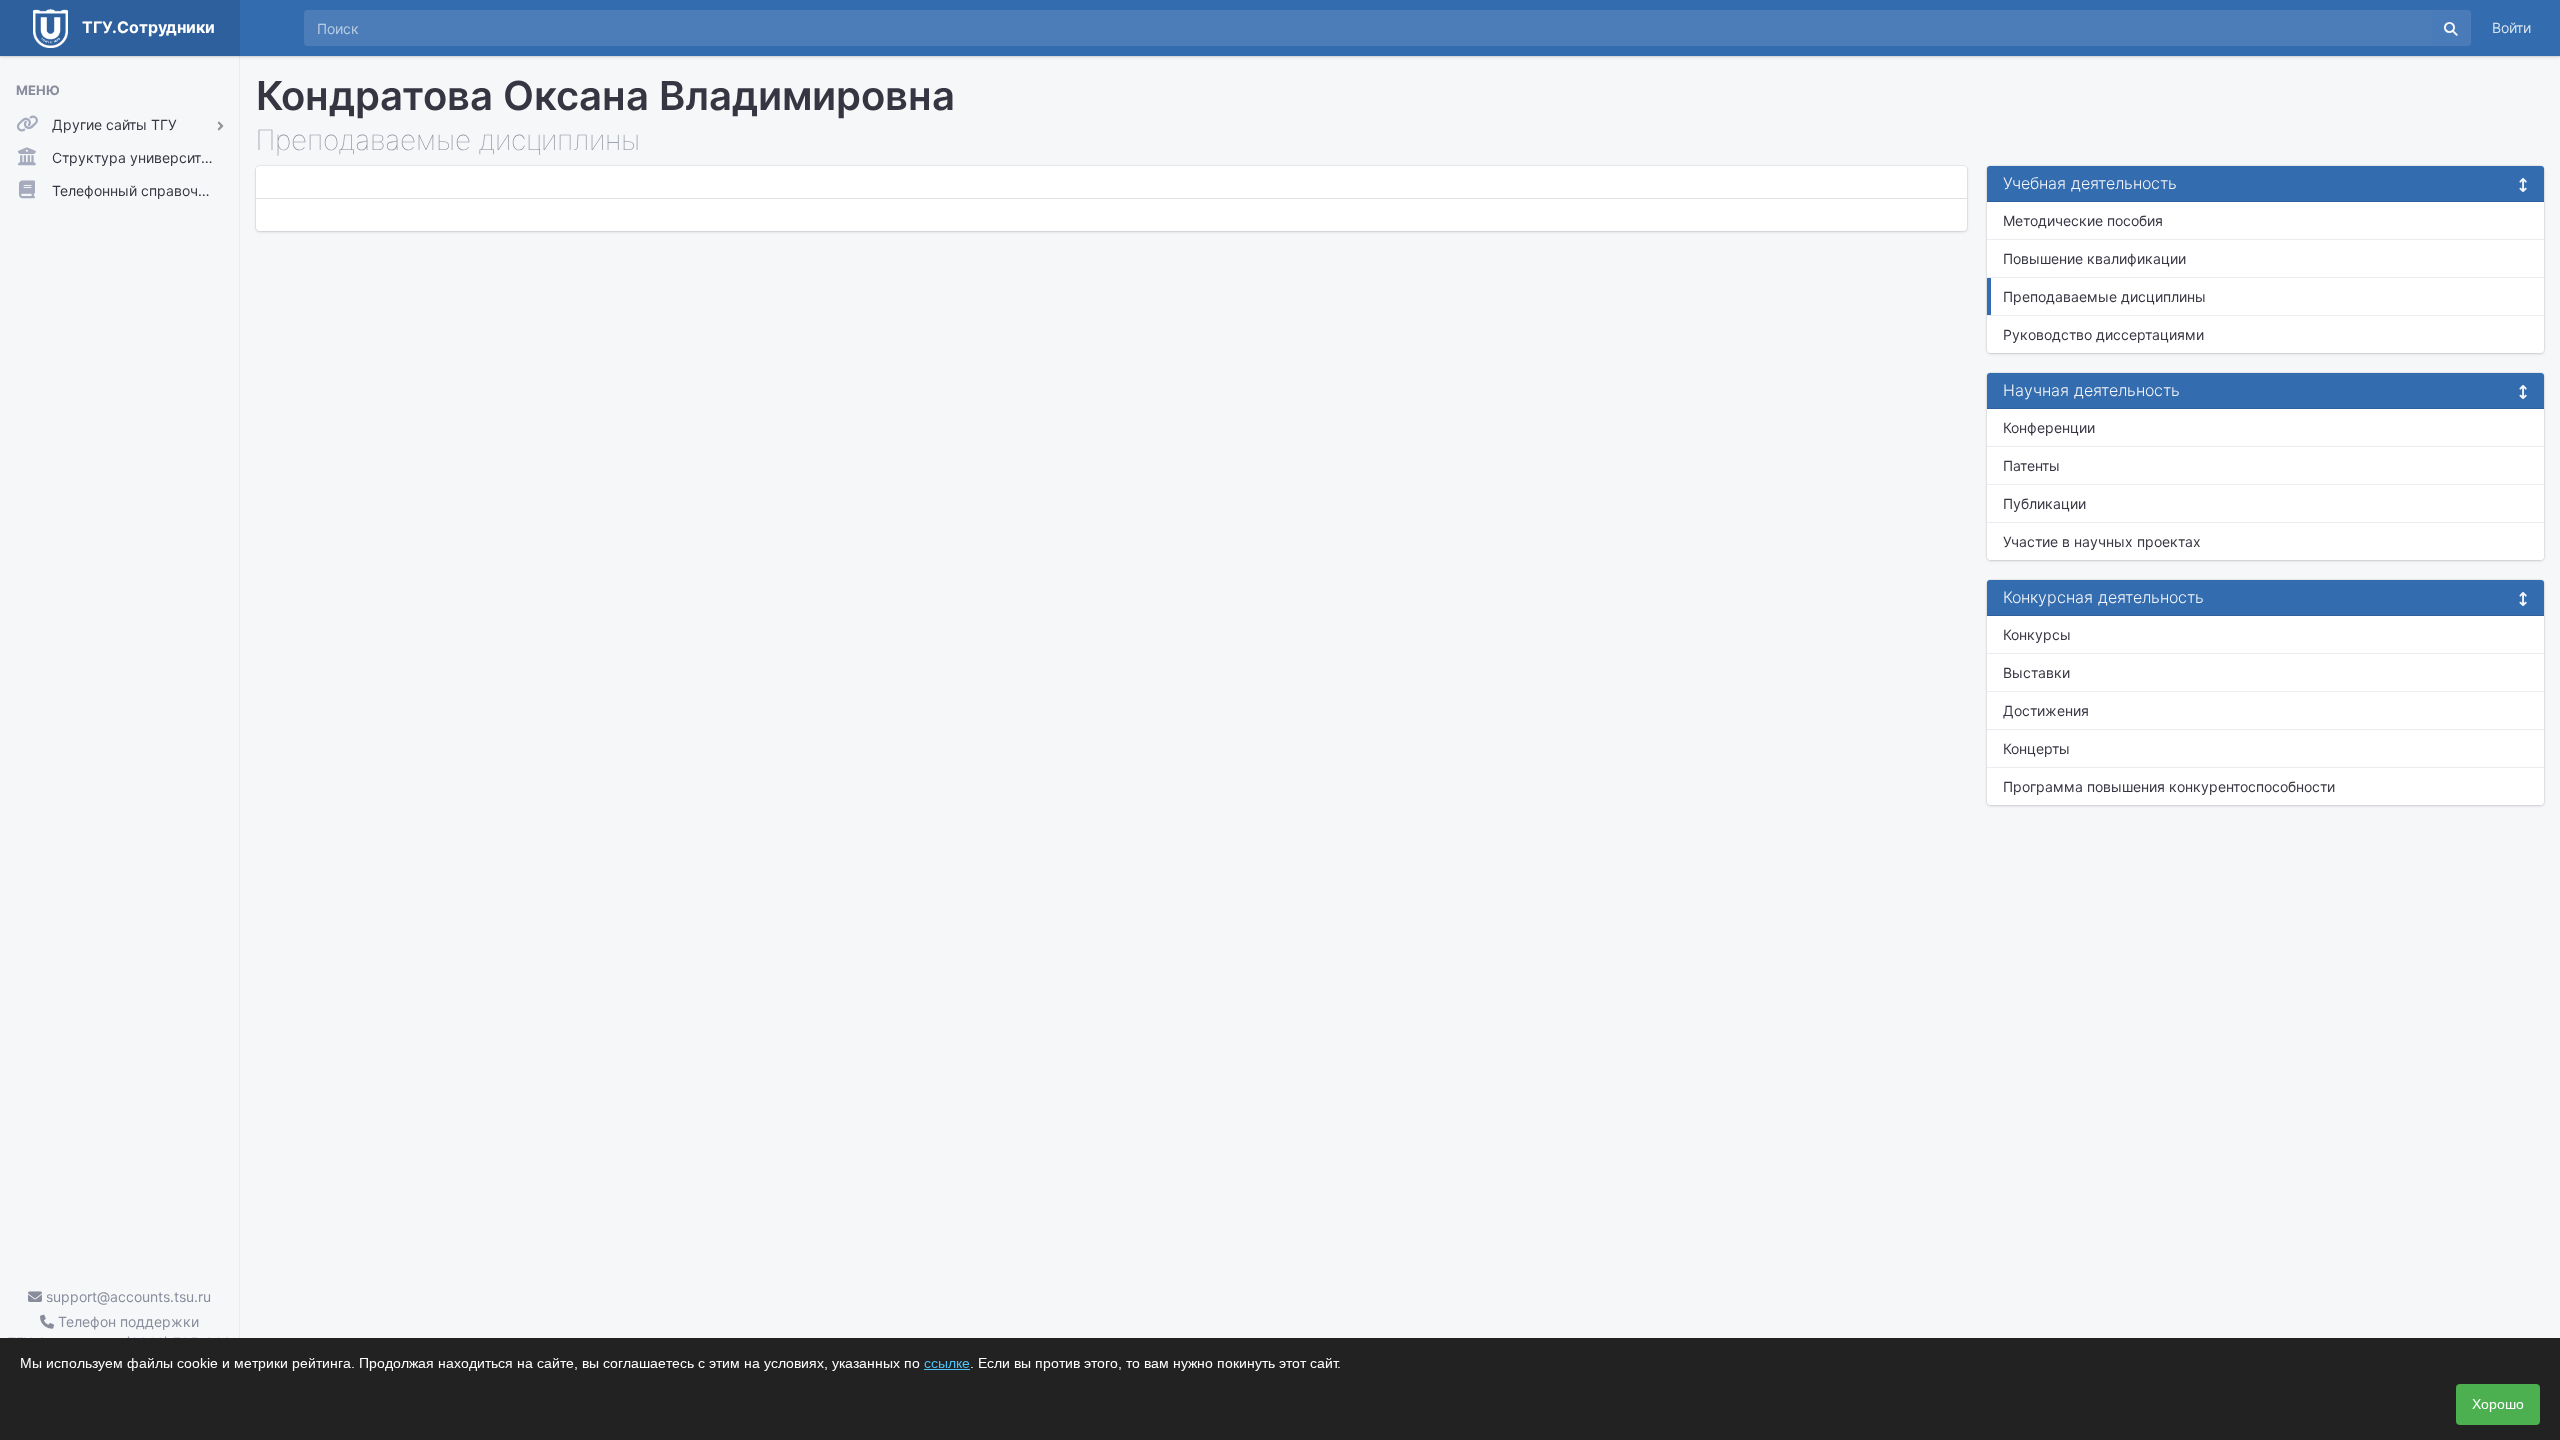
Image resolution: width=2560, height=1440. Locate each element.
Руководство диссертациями (2103, 334)
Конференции (2049, 427)
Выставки (2036, 672)
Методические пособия (2083, 220)
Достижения (2046, 710)
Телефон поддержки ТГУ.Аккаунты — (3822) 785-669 (119, 1332)
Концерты (2036, 748)
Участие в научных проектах (2102, 541)
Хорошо (2498, 1404)
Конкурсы (2037, 634)
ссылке (947, 1363)
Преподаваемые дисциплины (2104, 296)
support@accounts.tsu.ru (126, 1296)
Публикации (2044, 503)
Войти (2511, 27)
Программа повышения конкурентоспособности (2169, 786)
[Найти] (2451, 28)
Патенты (2031, 465)
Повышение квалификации (2094, 258)
